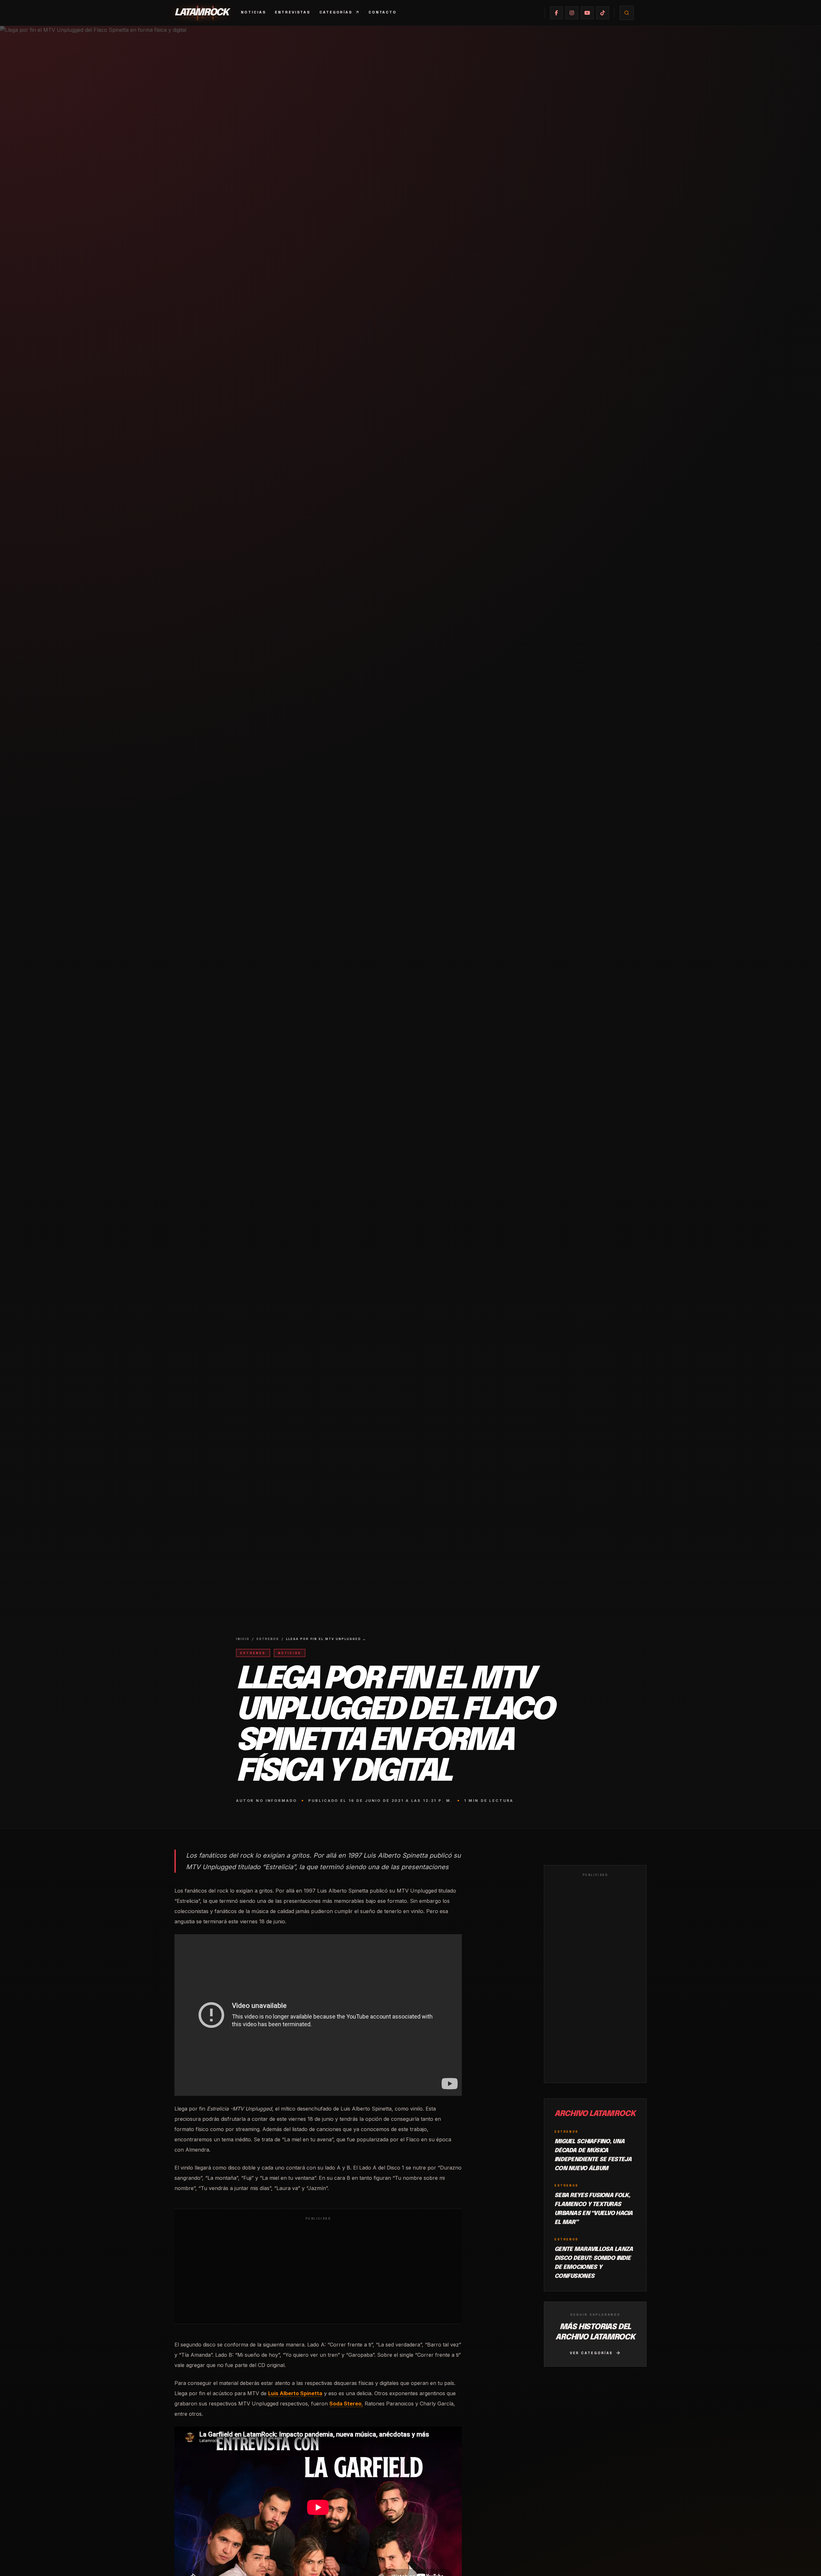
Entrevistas (293, 12)
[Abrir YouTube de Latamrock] (587, 13)
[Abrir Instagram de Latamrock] (572, 13)
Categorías (336, 12)
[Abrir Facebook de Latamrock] (556, 13)
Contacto (383, 12)
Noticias (253, 12)
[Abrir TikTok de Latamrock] (603, 13)
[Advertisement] (318, 2271)
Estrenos (268, 1639)
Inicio (243, 1639)
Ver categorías (591, 2353)
